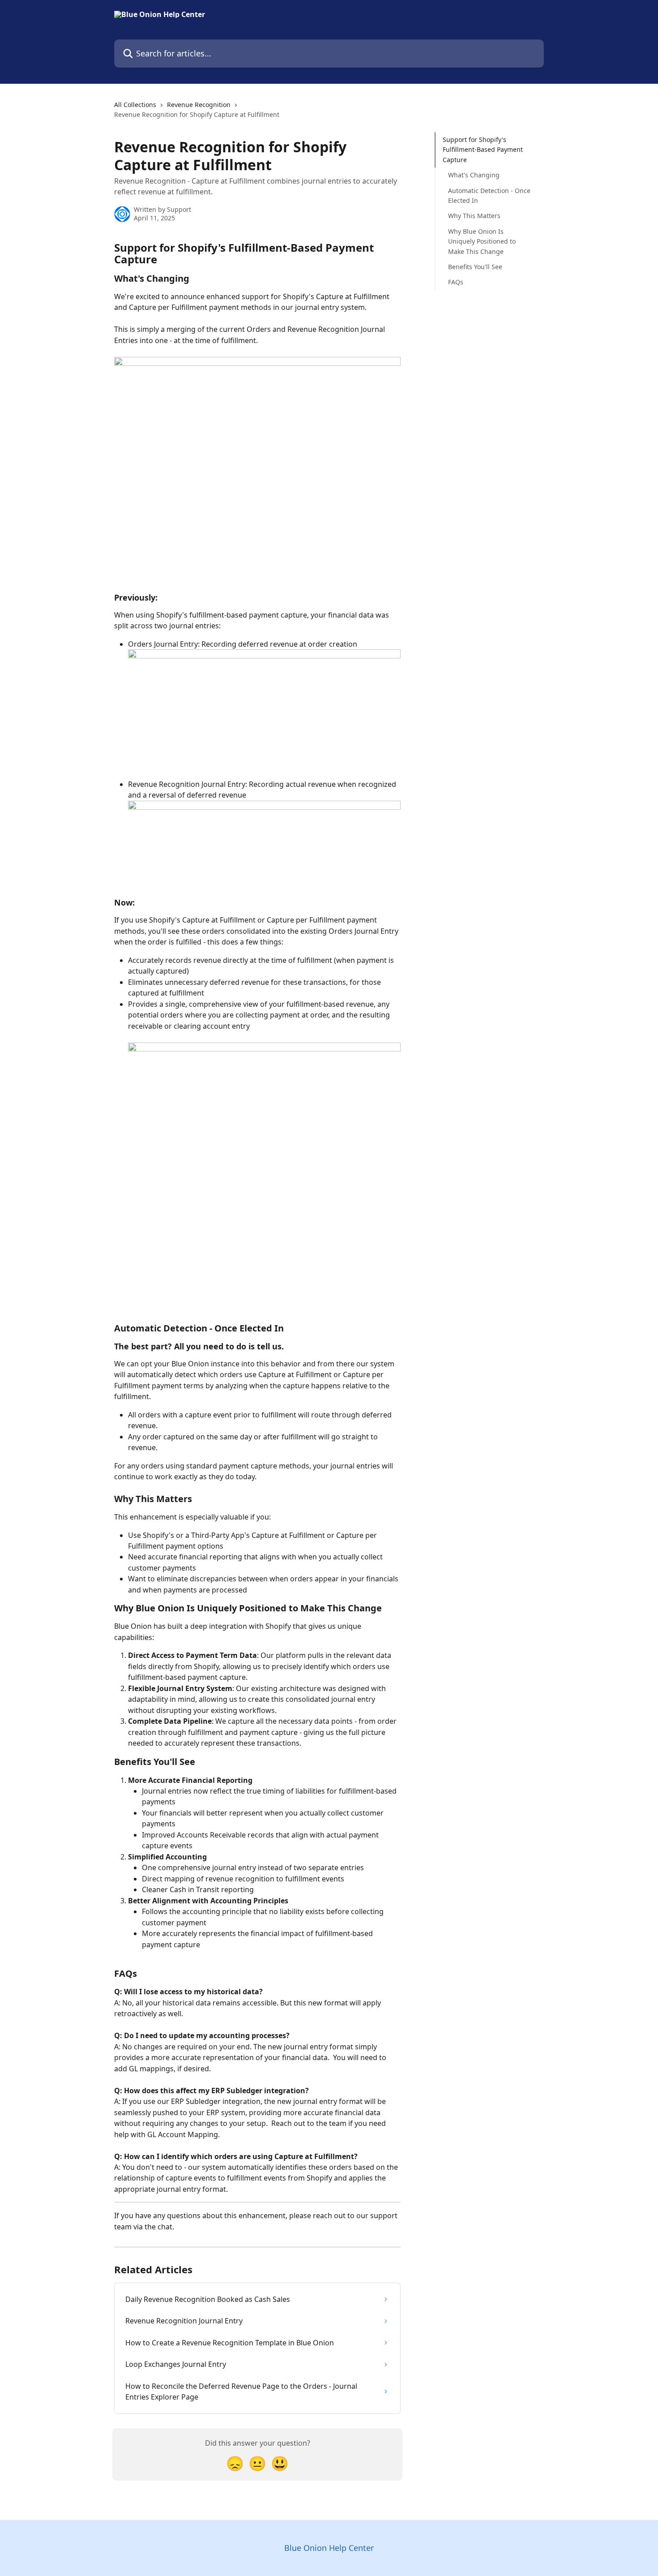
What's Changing (474, 175)
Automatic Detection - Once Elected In (489, 195)
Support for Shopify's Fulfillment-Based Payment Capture (483, 150)
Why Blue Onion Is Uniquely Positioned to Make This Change (482, 241)
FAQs (456, 282)
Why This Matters (474, 216)
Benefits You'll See (475, 267)
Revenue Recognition (199, 105)
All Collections (135, 105)
